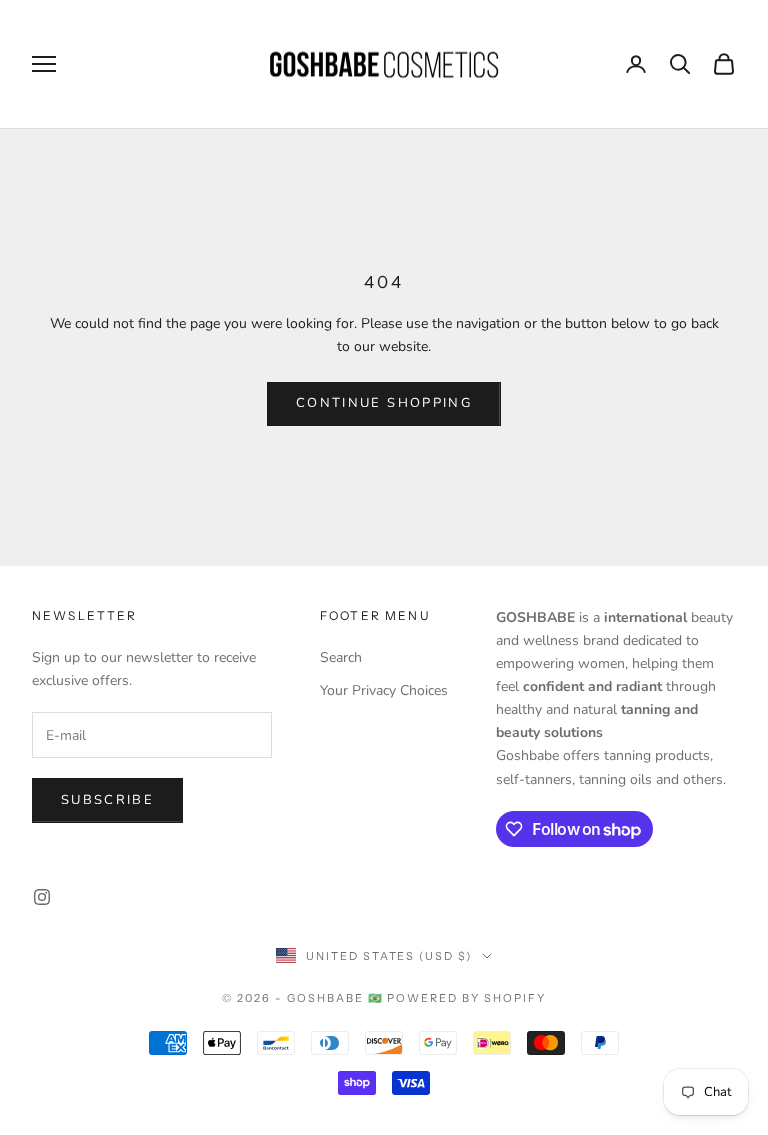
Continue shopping (384, 403)
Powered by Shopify (466, 998)
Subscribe (107, 800)
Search (341, 657)
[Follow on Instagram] (42, 897)
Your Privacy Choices (384, 690)
